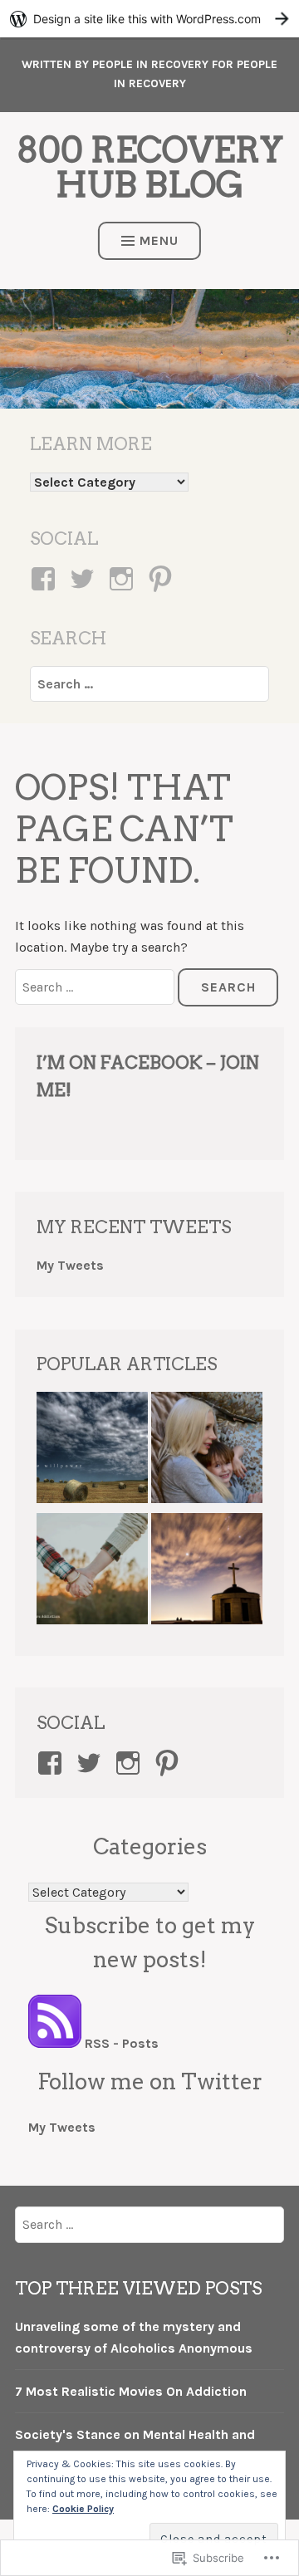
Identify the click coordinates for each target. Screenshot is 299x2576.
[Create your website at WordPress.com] (149, 19)
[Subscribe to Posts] (55, 2043)
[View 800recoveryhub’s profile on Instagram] (124, 579)
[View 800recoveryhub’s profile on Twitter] (85, 579)
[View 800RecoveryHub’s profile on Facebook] (53, 1763)
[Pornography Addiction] (92, 1572)
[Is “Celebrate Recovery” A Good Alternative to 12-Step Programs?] (207, 1572)
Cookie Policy (83, 2509)
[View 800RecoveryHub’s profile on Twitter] (92, 1763)
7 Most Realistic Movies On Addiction (131, 2391)
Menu (159, 240)
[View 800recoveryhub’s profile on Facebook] (46, 579)
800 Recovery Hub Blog (150, 167)
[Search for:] (149, 684)
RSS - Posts (122, 2043)
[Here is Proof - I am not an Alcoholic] (92, 1451)
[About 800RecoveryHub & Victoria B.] (207, 1451)
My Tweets (70, 1265)
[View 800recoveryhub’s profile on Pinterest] (163, 579)
